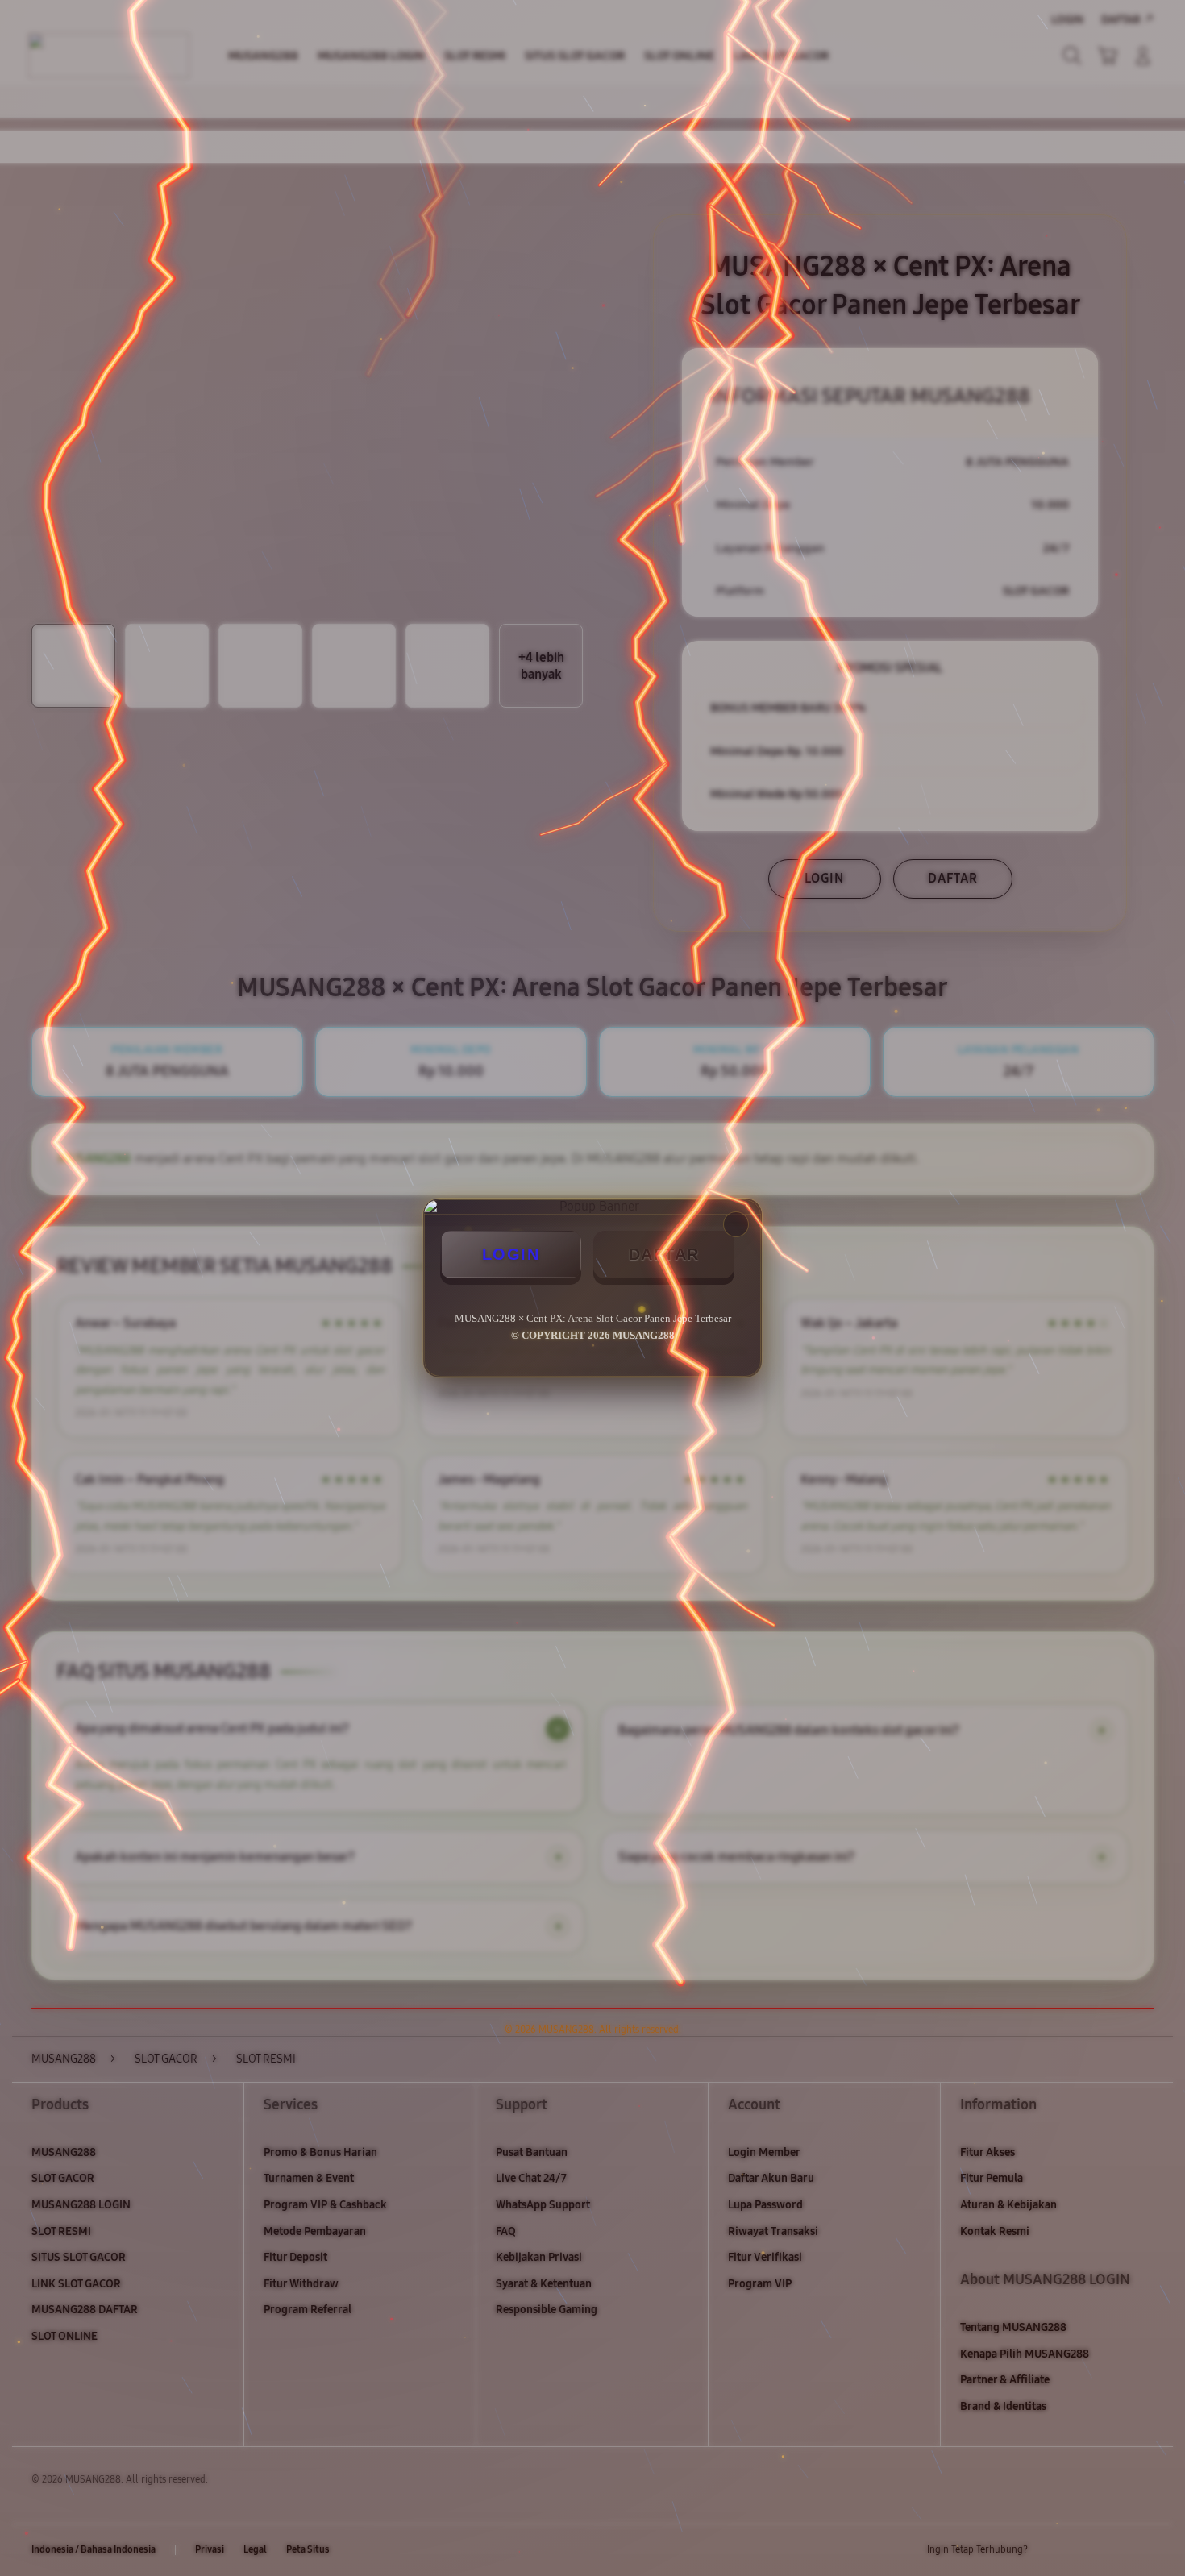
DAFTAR (664, 1254)
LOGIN (511, 1254)
